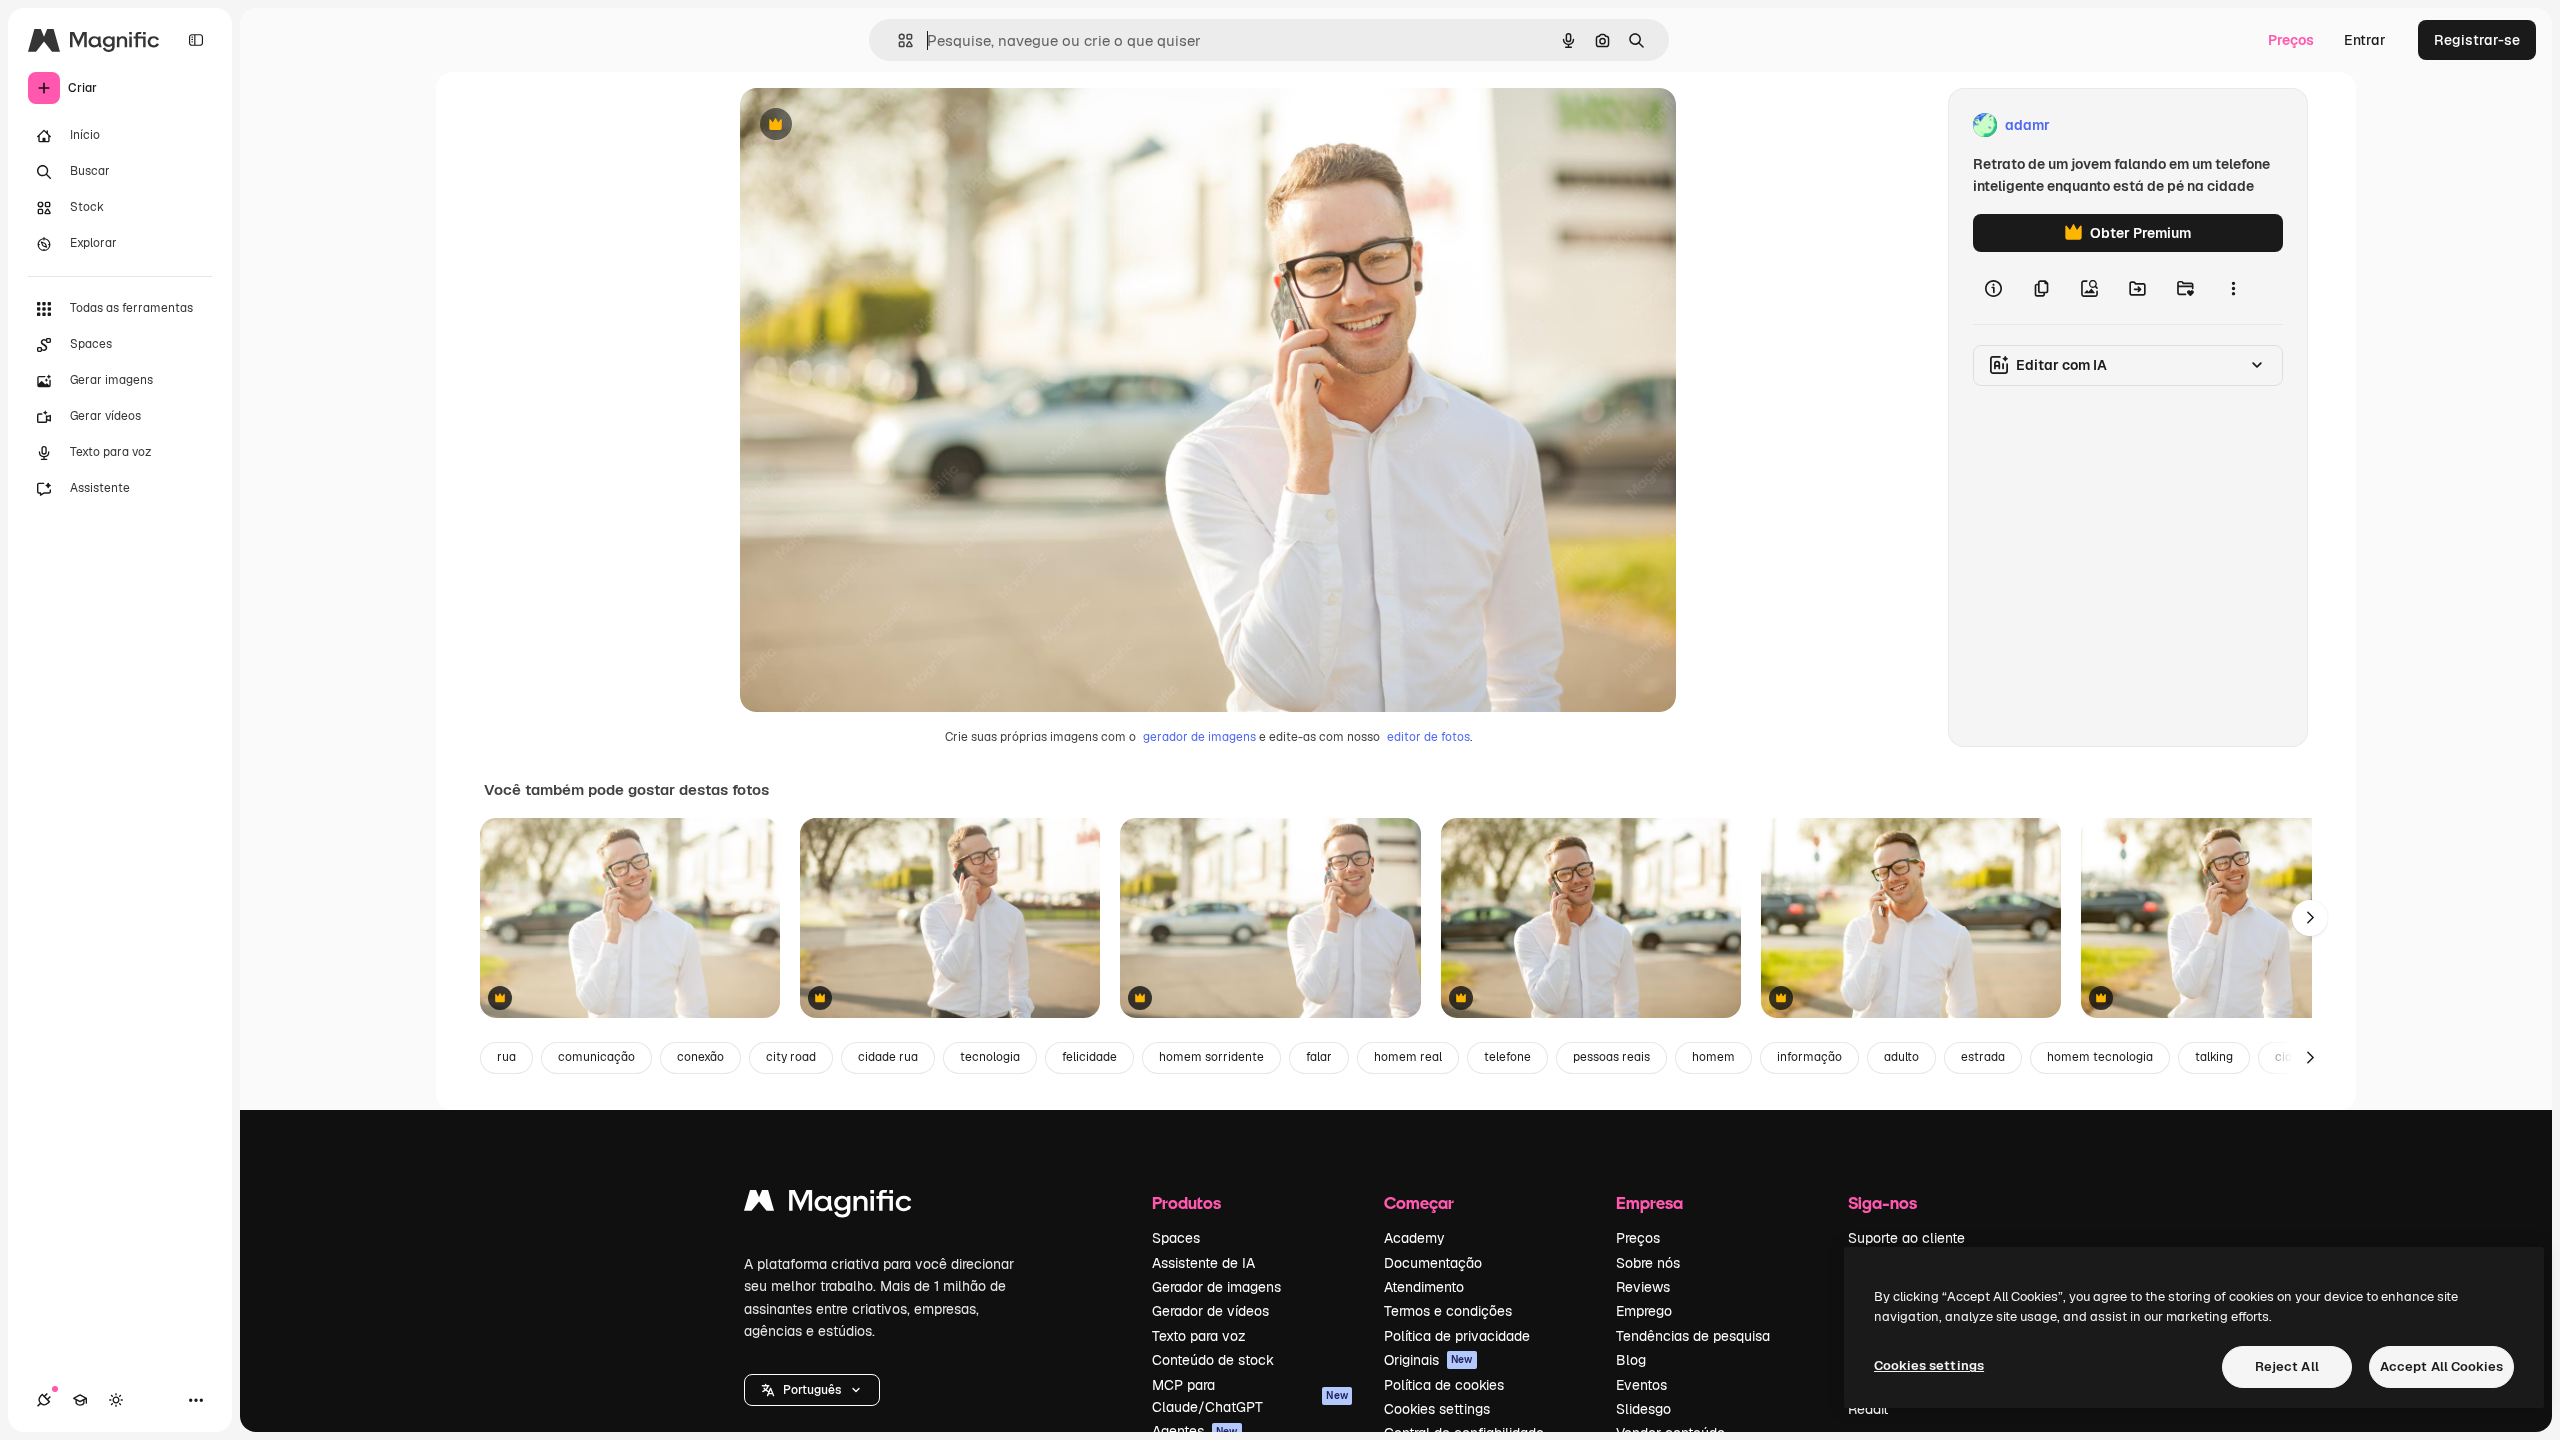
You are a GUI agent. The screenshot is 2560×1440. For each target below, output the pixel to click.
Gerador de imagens (1216, 1287)
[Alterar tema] (116, 1400)
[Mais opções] (2233, 288)
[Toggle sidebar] (196, 40)
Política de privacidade (1457, 1336)
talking (2214, 1057)
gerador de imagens (1199, 737)
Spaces (1176, 1238)
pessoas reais (1611, 1057)
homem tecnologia (2100, 1057)
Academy (1414, 1238)
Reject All (2287, 1366)
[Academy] (80, 1400)
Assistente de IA (1203, 1263)
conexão (700, 1057)
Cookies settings (1437, 1409)
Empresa (1649, 1202)
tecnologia (990, 1057)
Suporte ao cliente (1906, 1238)
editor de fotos (1428, 737)
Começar (1419, 1202)
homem (1713, 1057)
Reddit (1868, 1409)
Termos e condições (1448, 1311)
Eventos (1641, 1385)
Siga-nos (1882, 1202)
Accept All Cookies (2441, 1366)
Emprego (1644, 1311)
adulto (1901, 1057)
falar (1319, 1057)
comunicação (596, 1057)
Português (812, 1390)
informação (1809, 1057)
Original (868, 125)
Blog (1631, 1360)
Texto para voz (1199, 1336)
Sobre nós (1648, 1263)
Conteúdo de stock (1213, 1360)
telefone (1507, 1057)
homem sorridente (1211, 1057)
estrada (1983, 1057)
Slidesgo (1643, 1409)
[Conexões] (44, 1400)
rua (506, 1057)
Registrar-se (2477, 40)
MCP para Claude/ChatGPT (1250, 1396)
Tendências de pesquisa (1693, 1336)
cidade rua (888, 1057)
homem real (1408, 1057)
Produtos (1186, 1202)
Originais (1428, 1360)
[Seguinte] (2310, 918)
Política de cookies (1444, 1385)
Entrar (2365, 40)
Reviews (1643, 1287)
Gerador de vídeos (1210, 1311)
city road (791, 1057)
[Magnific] (828, 1205)
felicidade (1089, 1057)
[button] (812, 1390)
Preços (2291, 40)
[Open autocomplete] (897, 40)
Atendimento (1424, 1287)
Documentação (1433, 1263)
